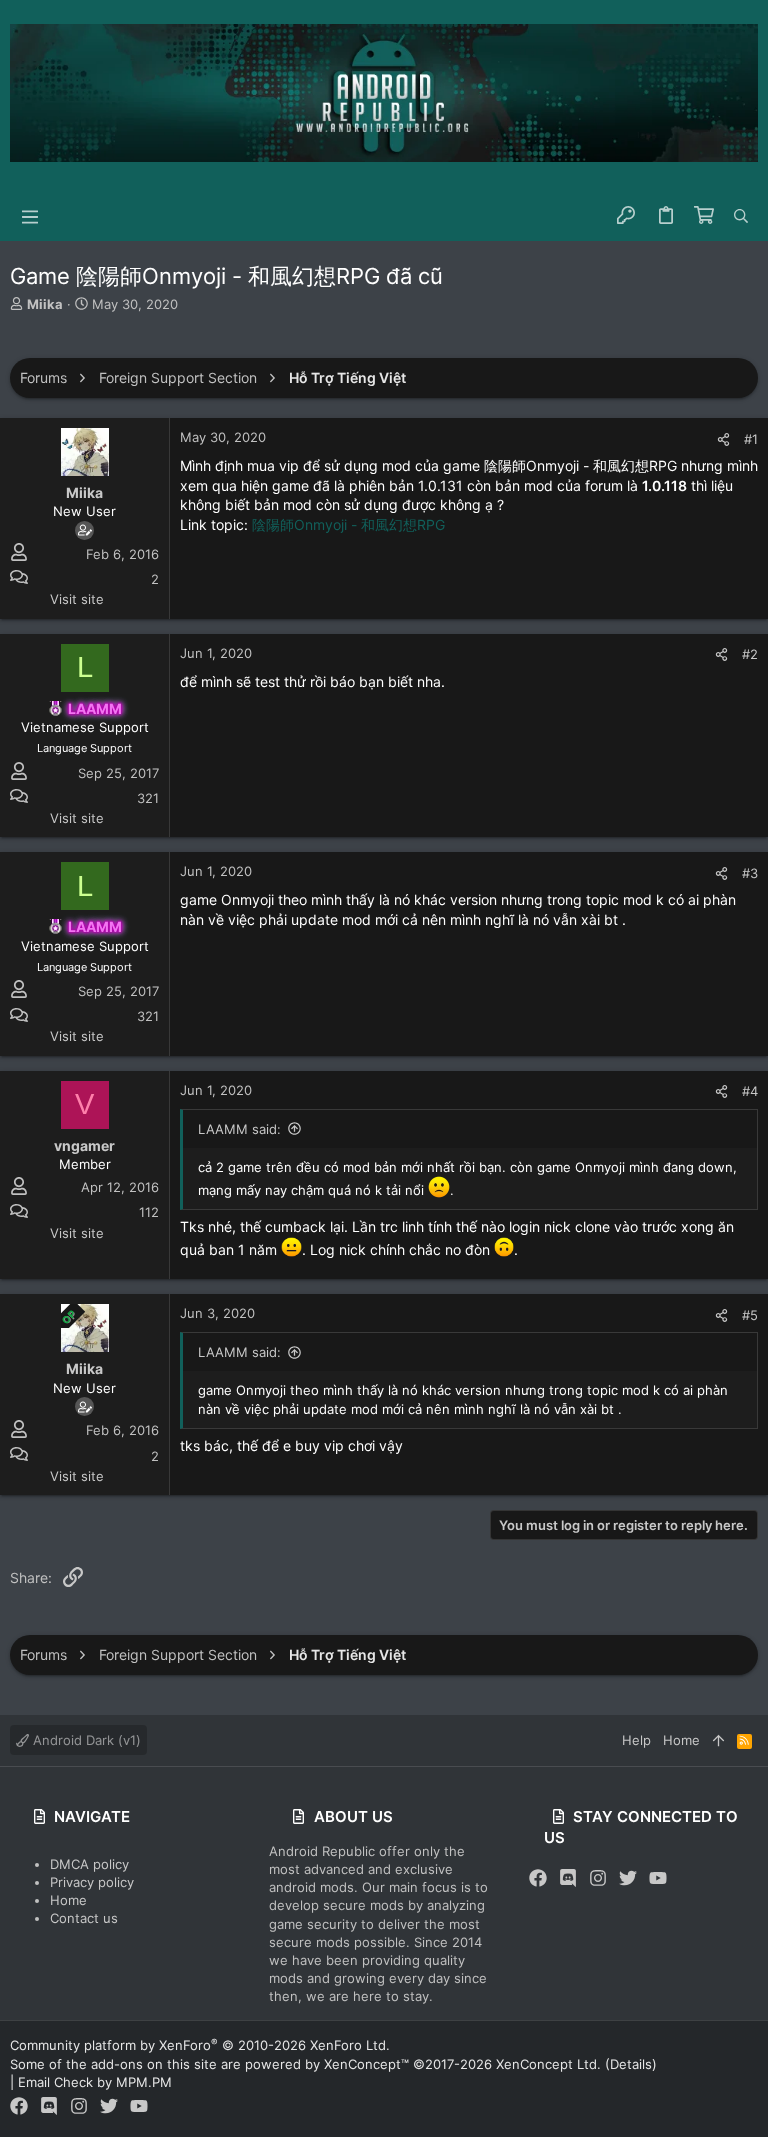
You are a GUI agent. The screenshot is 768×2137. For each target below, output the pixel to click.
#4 (750, 1091)
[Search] (741, 216)
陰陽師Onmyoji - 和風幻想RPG (348, 524)
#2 (750, 654)
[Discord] (568, 1878)
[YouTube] (658, 1878)
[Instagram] (598, 1878)
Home (68, 1900)
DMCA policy (89, 1864)
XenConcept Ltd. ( (553, 2064)
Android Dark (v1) (85, 1740)
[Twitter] (628, 1878)
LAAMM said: (239, 1129)
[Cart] (704, 216)
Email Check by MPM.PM (95, 2082)
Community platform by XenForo (200, 2045)
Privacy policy (92, 1882)
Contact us (84, 1918)
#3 (750, 873)
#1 (751, 439)
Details (631, 2064)
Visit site (77, 599)
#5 (750, 1315)
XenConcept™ (366, 2064)
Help (636, 1740)
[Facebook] (538, 1878)
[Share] (723, 439)
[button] (30, 216)
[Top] (718, 1740)
